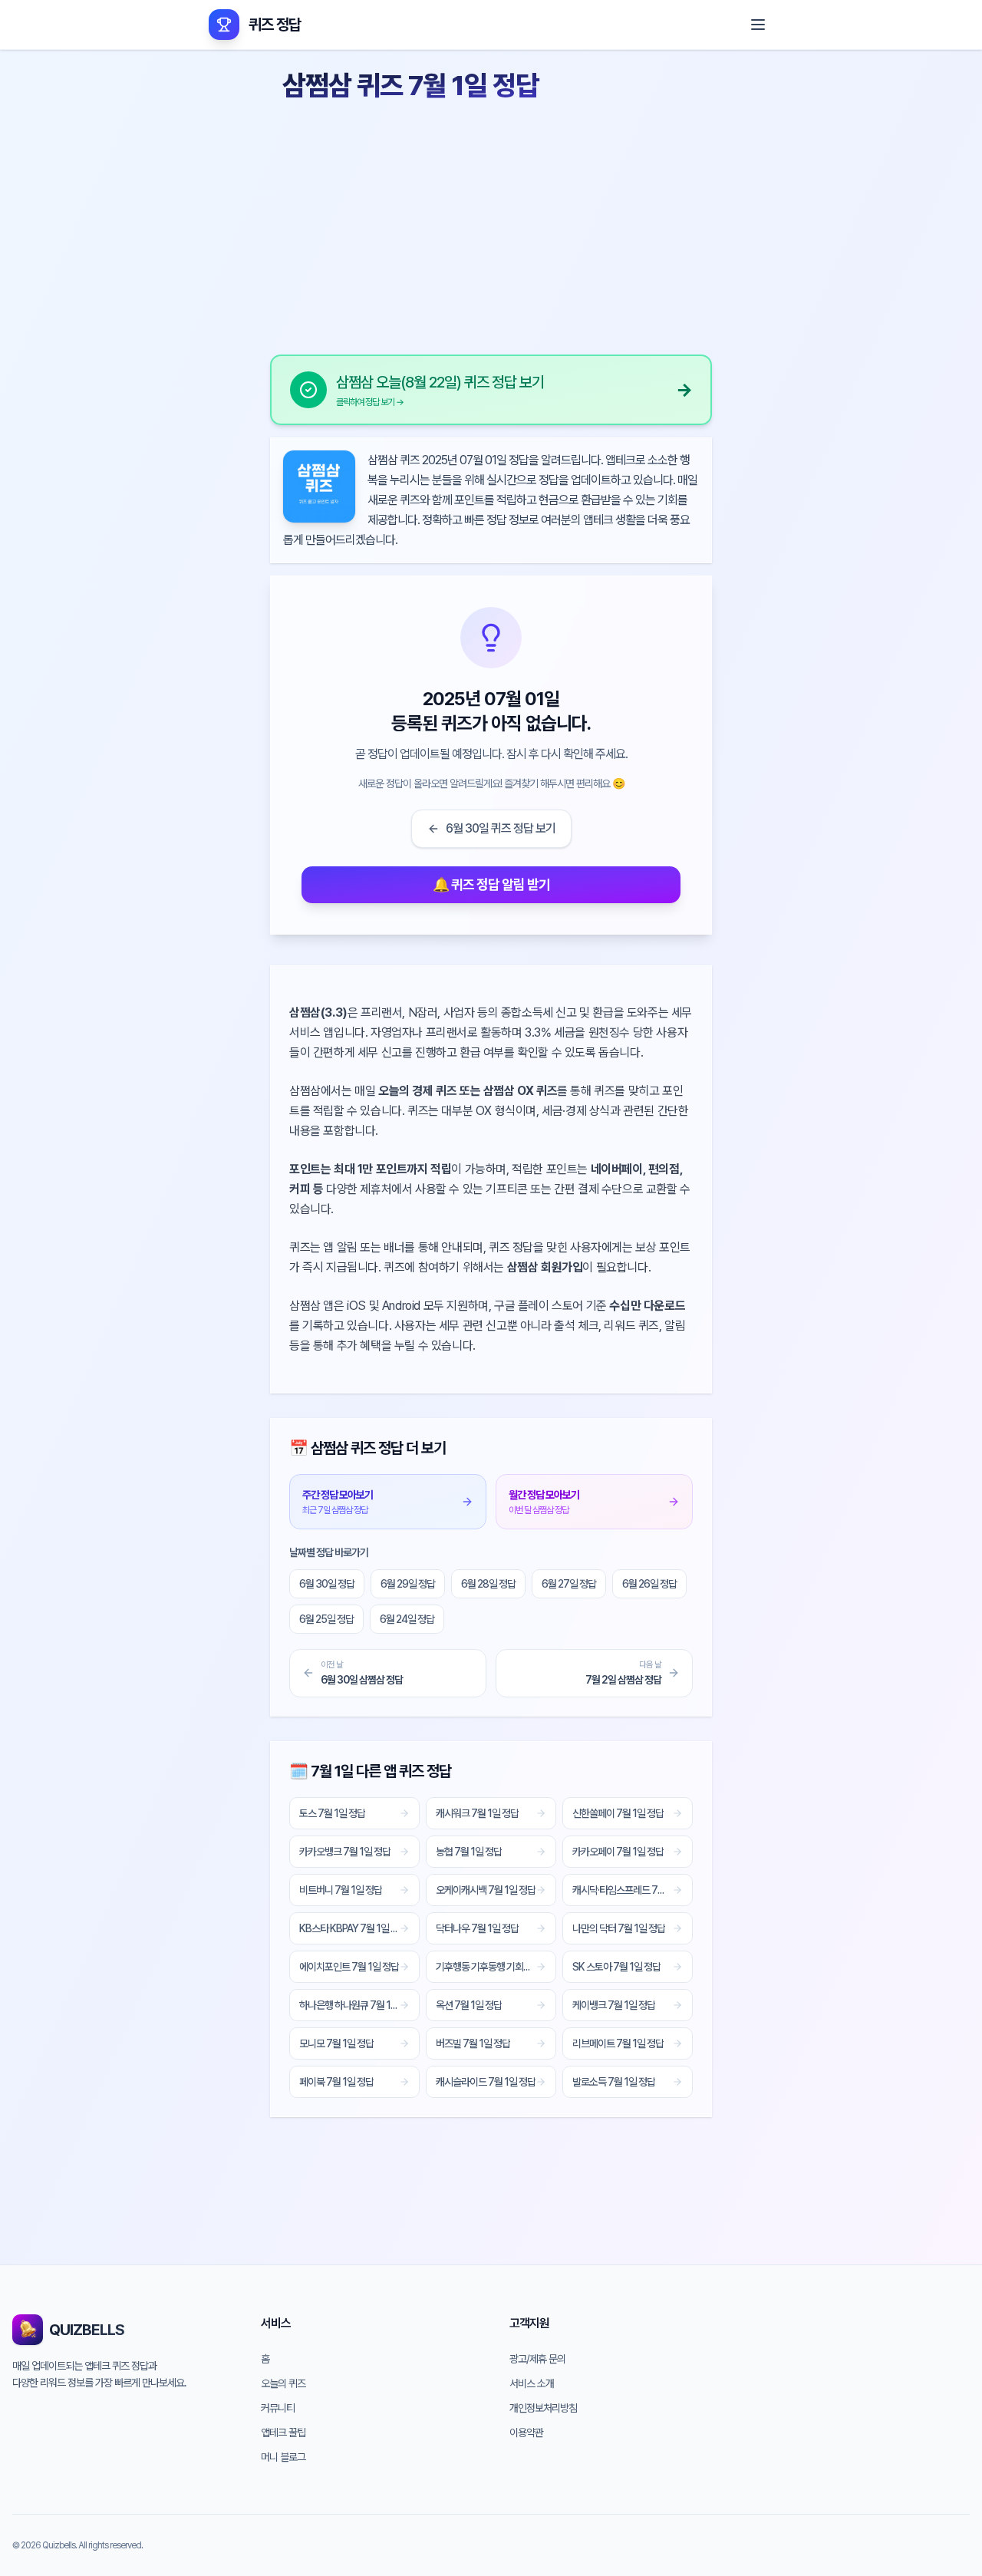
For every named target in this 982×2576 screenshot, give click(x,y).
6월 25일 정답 (326, 1619)
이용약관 (526, 2433)
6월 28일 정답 (488, 1584)
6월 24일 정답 (407, 1619)
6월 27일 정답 (569, 1584)
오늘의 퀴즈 (283, 2383)
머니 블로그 (283, 2457)
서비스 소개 (532, 2383)
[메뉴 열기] (758, 25)
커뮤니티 (278, 2408)
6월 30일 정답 (327, 1584)
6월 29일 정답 (408, 1584)
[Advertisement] (491, 223)
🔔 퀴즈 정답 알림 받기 (491, 884)
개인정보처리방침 (543, 2408)
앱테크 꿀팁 (283, 2433)
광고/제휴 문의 (537, 2359)
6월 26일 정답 (649, 1584)
